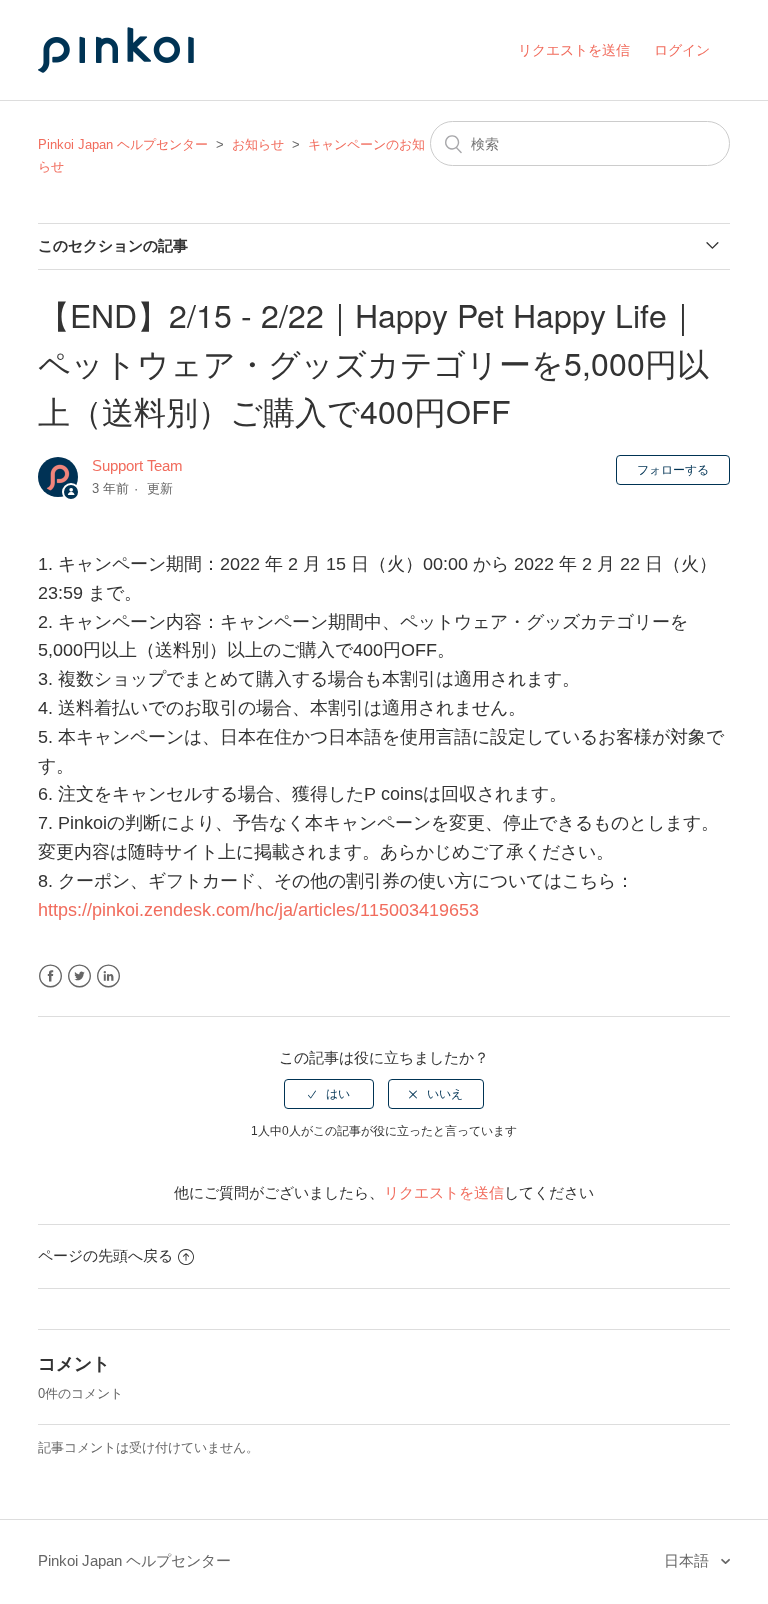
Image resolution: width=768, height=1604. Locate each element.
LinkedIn (108, 976)
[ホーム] (138, 91)
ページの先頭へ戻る (105, 1255)
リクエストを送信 (574, 50)
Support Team (137, 465)
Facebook (50, 976)
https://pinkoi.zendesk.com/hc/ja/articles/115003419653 (261, 910)
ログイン (682, 50)
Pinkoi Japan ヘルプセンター (123, 144)
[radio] (329, 1094)
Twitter (79, 976)
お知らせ (258, 144)
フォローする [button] (673, 470)
